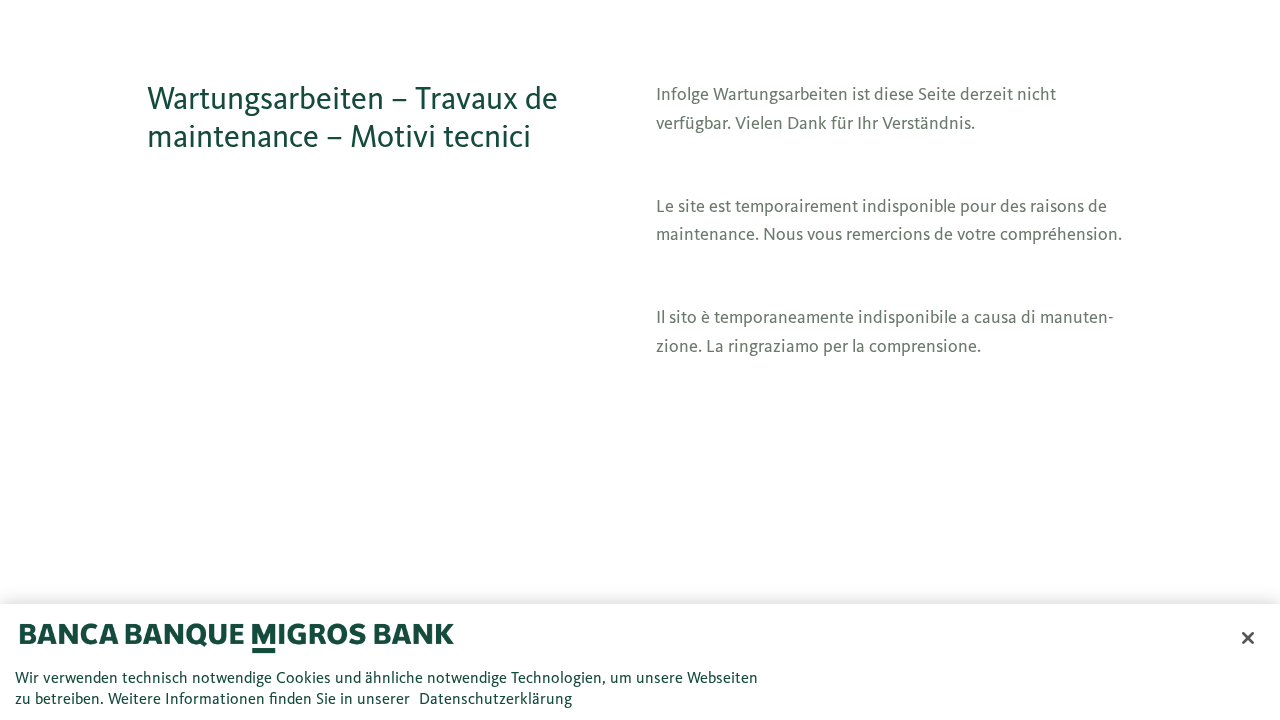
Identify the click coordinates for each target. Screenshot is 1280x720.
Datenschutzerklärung (495, 698)
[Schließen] (1248, 638)
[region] (640, 662)
